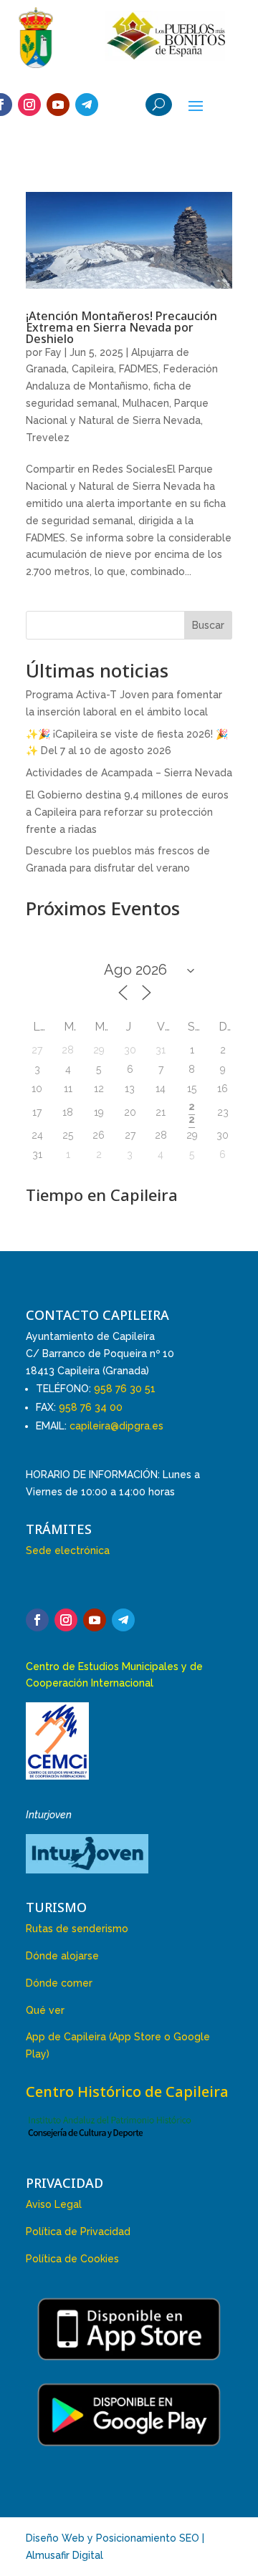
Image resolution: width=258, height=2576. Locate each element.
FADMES (139, 369)
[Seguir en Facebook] (37, 1620)
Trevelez (48, 438)
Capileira (93, 369)
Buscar (208, 625)
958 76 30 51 (125, 1389)
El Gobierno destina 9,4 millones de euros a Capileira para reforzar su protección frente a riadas (127, 812)
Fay (53, 352)
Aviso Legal (54, 2204)
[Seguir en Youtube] (58, 105)
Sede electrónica (68, 1550)
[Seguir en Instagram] (29, 105)
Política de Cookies (72, 2259)
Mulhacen (146, 403)
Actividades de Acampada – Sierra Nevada (129, 773)
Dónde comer (59, 1983)
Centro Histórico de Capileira (127, 2092)
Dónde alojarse (62, 1956)
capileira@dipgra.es (116, 1426)
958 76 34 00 (91, 1407)
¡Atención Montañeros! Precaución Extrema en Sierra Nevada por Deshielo (121, 327)
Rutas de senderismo (77, 1929)
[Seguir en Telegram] (87, 105)
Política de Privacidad (78, 2232)
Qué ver (45, 2010)
